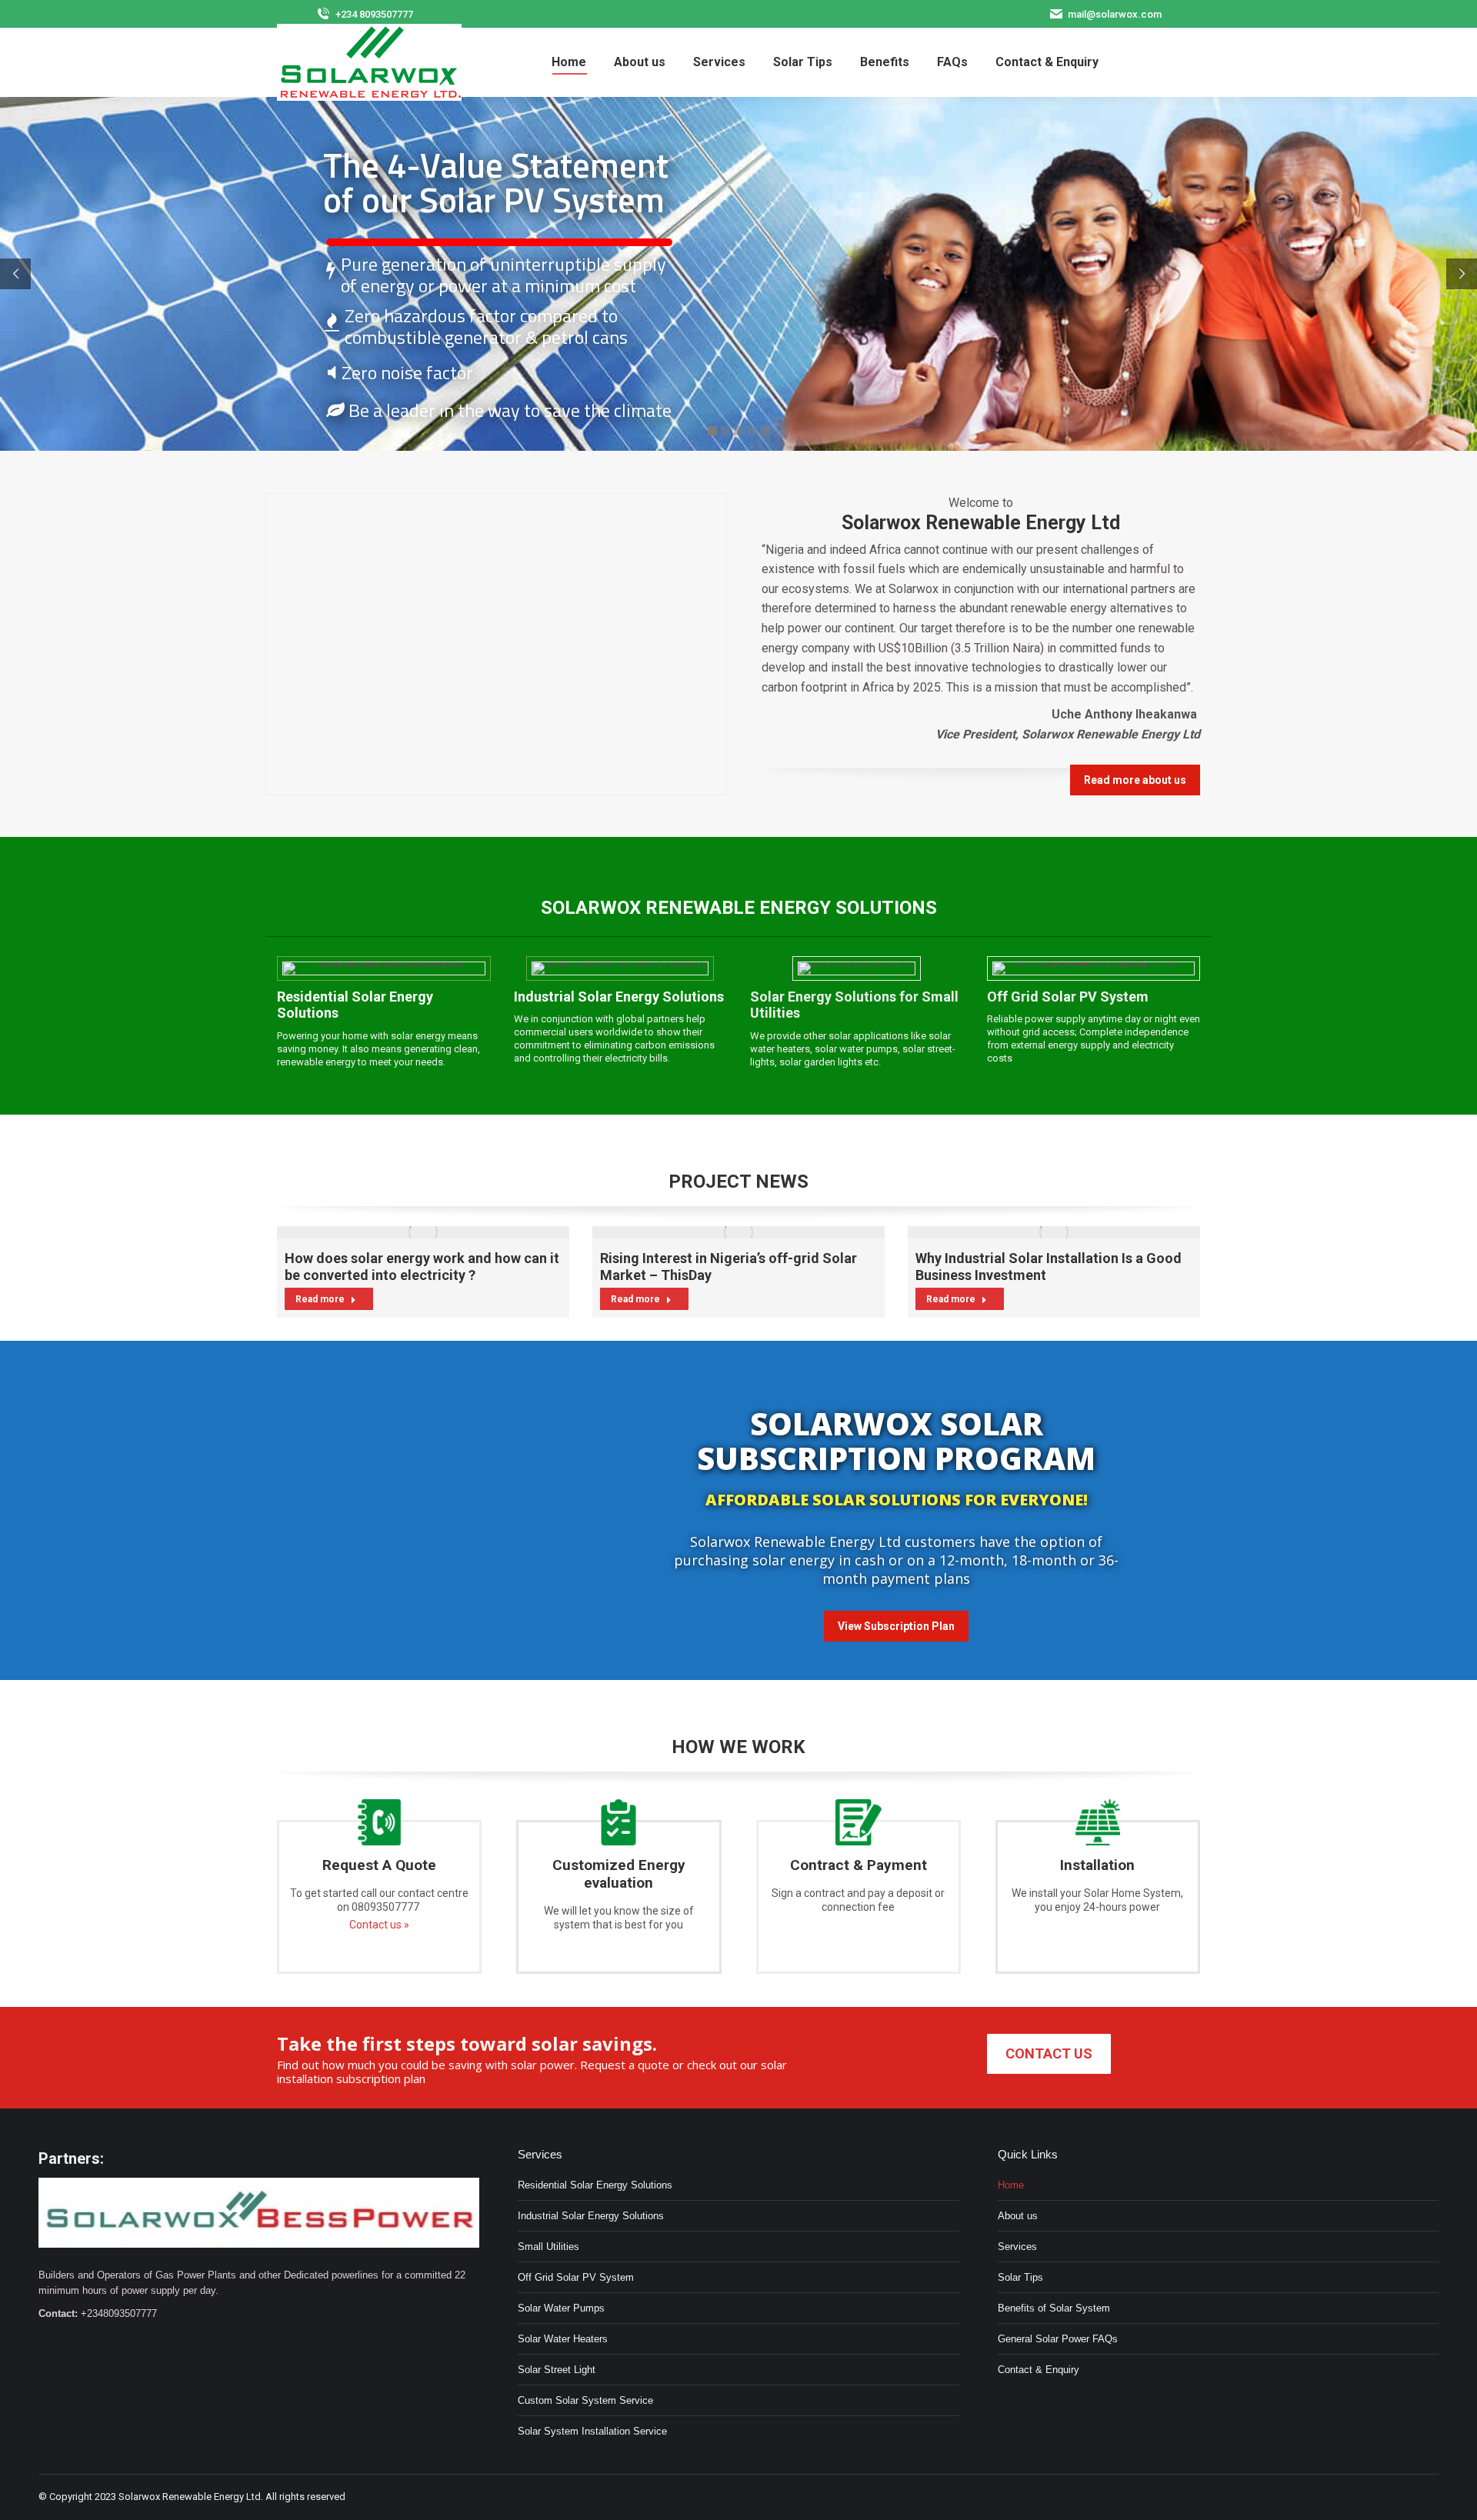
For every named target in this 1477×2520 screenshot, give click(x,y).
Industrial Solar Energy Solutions (591, 2216)
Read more (320, 1299)
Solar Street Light (557, 2370)
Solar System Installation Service (592, 2431)
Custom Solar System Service (585, 2400)
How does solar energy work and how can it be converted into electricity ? (422, 1267)
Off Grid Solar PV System (576, 2277)
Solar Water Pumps (561, 2308)
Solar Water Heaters (563, 2339)
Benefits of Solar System (1054, 2308)
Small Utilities (548, 2247)
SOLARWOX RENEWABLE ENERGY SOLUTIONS (739, 908)
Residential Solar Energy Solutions (595, 2185)
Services (1017, 2247)
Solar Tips (1020, 2277)
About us (1018, 2216)
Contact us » (379, 1925)
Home (1011, 2185)
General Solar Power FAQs (1058, 2339)
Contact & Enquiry (1039, 2370)
